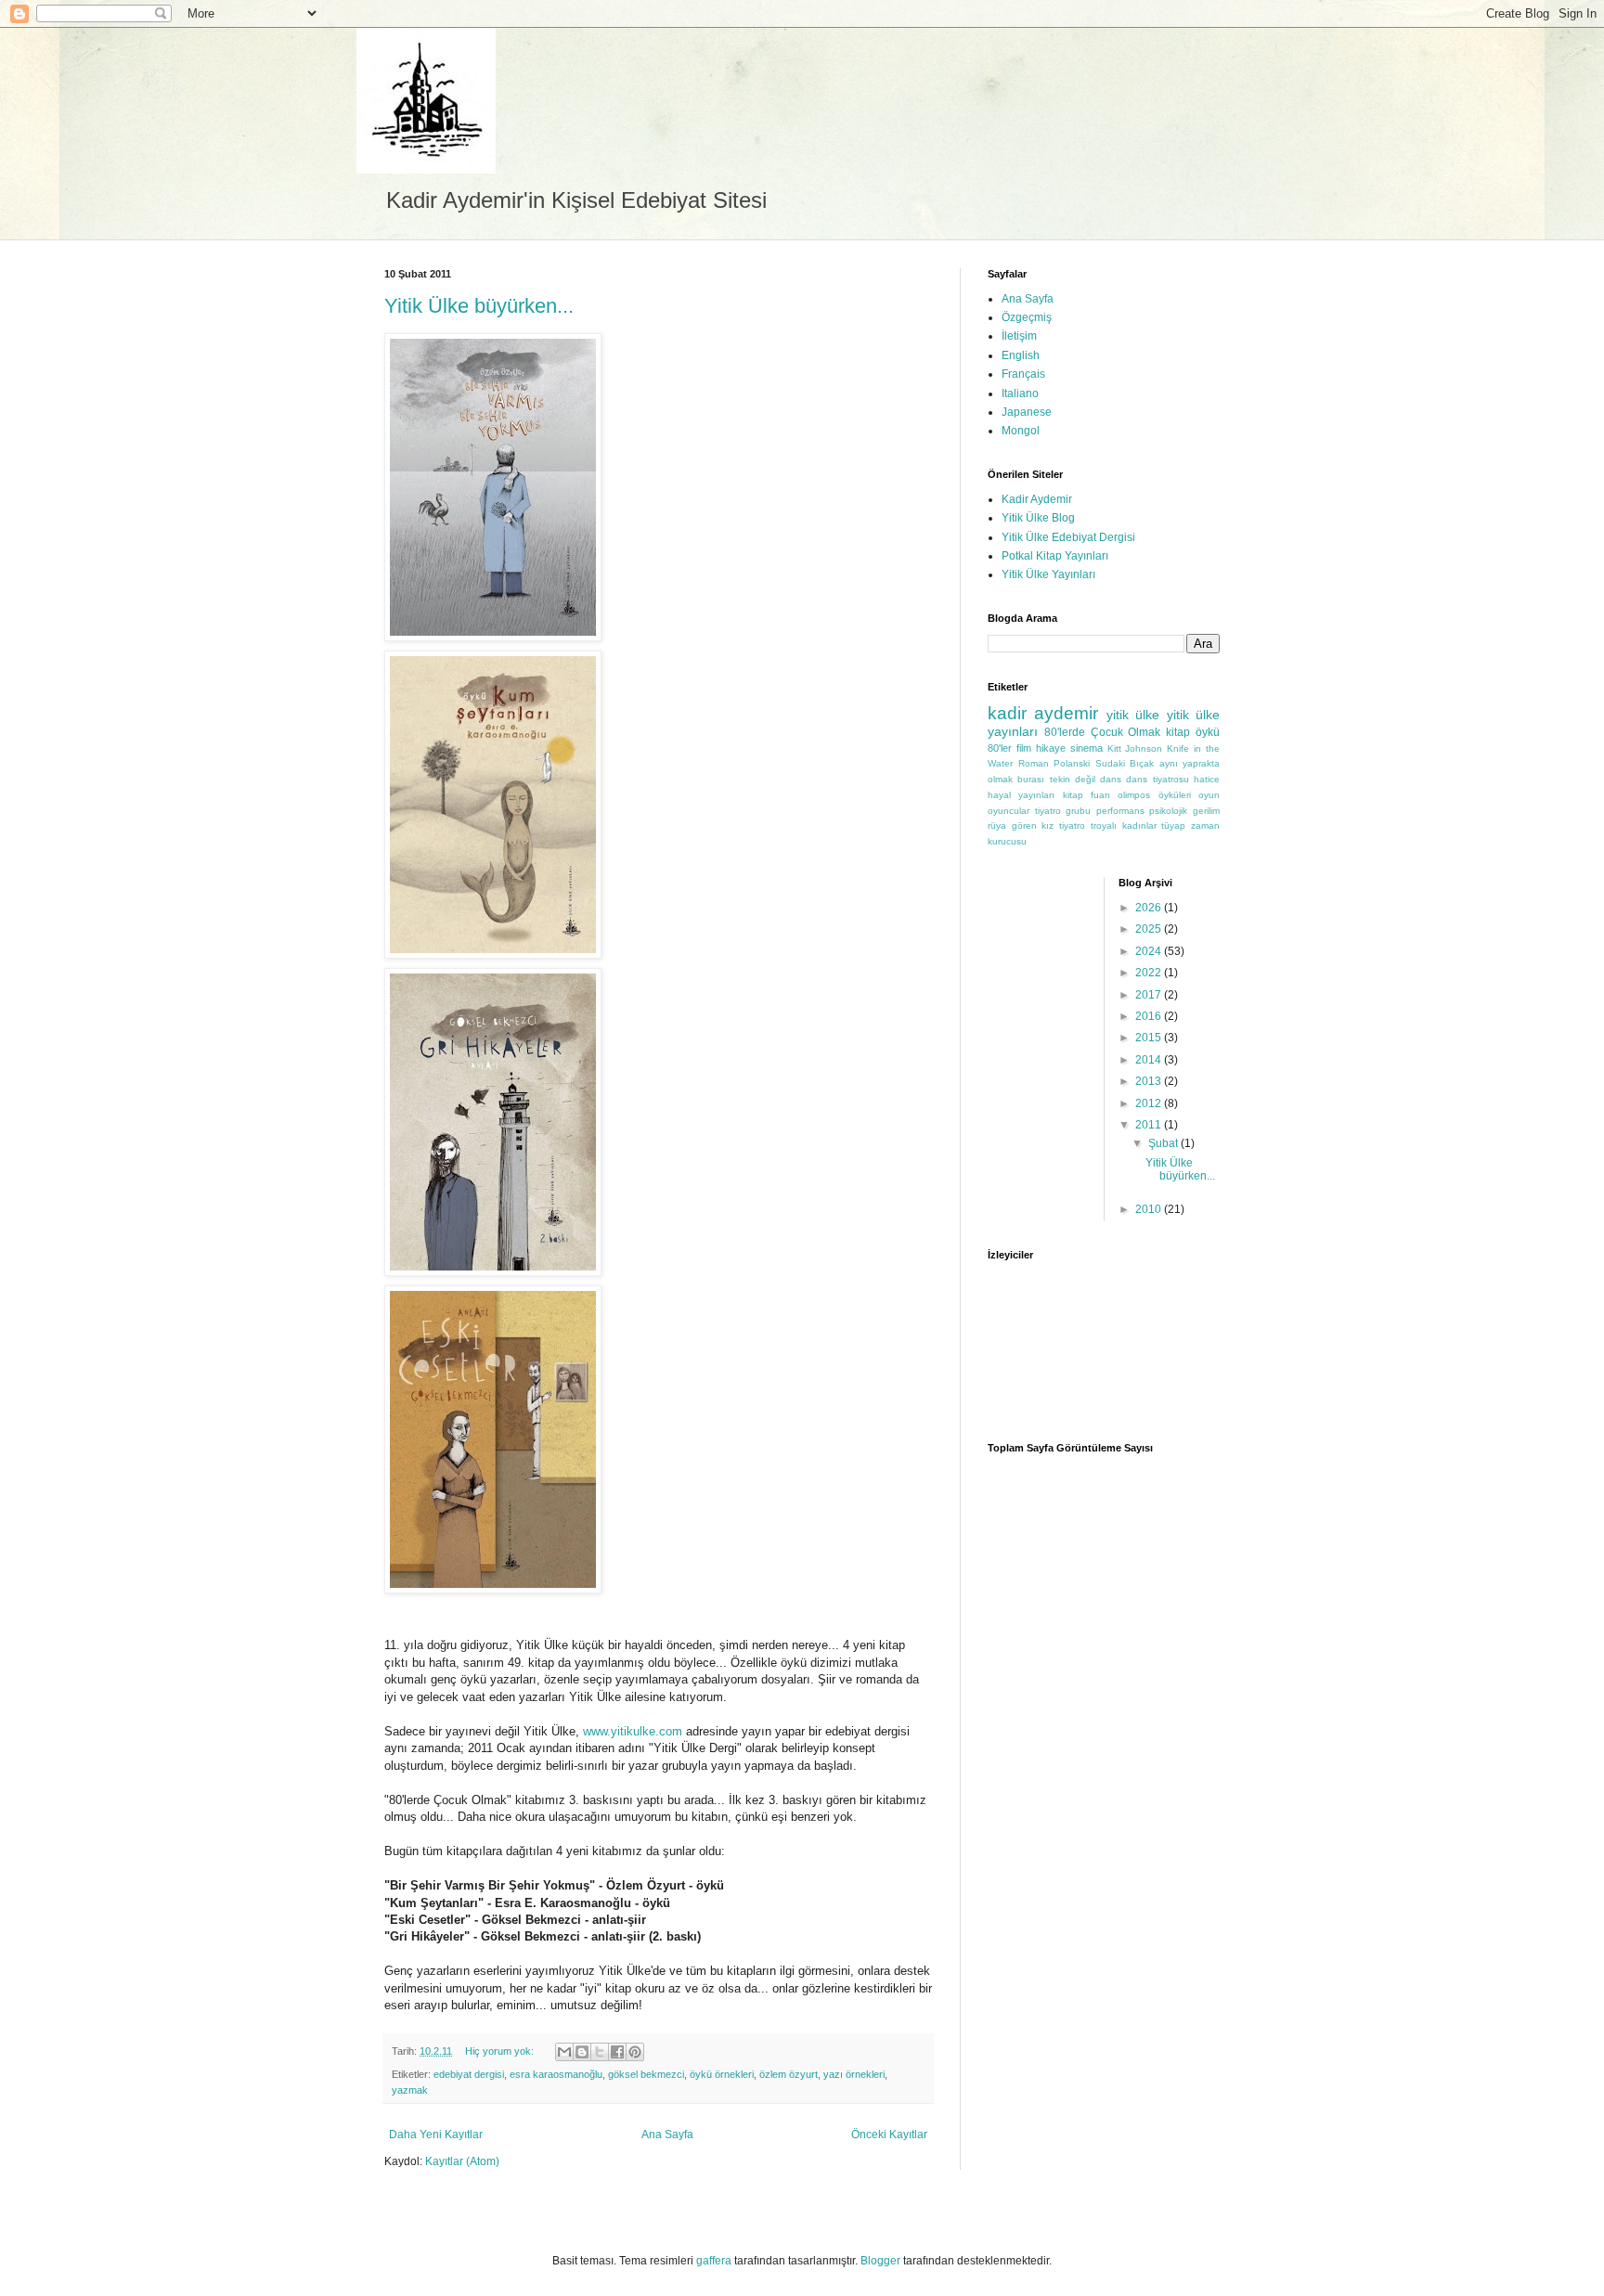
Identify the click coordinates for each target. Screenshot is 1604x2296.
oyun (1209, 795)
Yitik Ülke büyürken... (479, 306)
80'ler (1000, 748)
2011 (1150, 1125)
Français (1023, 374)
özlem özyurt (789, 2074)
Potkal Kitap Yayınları (1055, 556)
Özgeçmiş (1027, 317)
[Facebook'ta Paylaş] (617, 2052)
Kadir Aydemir (1037, 499)
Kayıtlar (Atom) (462, 2161)
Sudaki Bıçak (1125, 763)
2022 (1150, 973)
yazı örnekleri (854, 2074)
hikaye (1051, 748)
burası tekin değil (1056, 779)
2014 (1150, 1060)
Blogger (880, 2261)
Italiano (1020, 393)
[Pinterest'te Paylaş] (635, 2052)
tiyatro (1072, 826)
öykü (1208, 732)
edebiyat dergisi (469, 2074)
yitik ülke (1133, 715)
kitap (1178, 732)
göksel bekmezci (646, 2074)
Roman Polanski (1054, 763)
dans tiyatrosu (1157, 779)
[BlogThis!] (582, 2052)
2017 (1150, 995)
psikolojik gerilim (1184, 811)
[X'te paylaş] (600, 2052)
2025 (1150, 929)
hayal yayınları (1021, 795)
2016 (1150, 1016)
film (1024, 748)
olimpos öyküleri (1154, 795)
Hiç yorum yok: (501, 2051)
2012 (1150, 1103)
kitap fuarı (1087, 795)
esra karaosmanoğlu (556, 2074)
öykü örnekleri (722, 2074)
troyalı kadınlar (1124, 826)
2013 (1150, 1081)
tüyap (1173, 826)
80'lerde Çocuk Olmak (1103, 732)
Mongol (1021, 431)
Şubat (1164, 1143)
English (1021, 355)
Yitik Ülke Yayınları (1048, 574)
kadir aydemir (1043, 713)
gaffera (714, 2261)
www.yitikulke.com (633, 1731)
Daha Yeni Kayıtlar (436, 2135)
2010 (1150, 1209)
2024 (1150, 951)
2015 (1150, 1038)
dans (1111, 779)
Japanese (1027, 412)
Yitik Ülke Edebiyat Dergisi (1068, 537)
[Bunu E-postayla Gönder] (564, 2052)
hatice (1207, 779)
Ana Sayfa (667, 2135)
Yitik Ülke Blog (1038, 518)
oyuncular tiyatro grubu (1039, 811)
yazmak (410, 2090)
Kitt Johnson (1135, 748)
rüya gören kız (1021, 826)
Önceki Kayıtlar (889, 2135)
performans (1120, 811)
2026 (1150, 908)
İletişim (1019, 336)
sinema (1087, 748)
